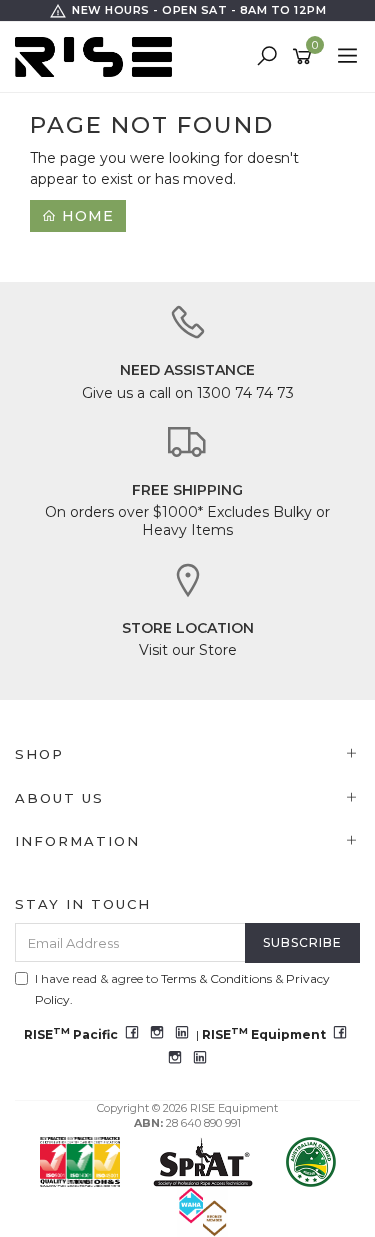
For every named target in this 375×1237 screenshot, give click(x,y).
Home (85, 216)
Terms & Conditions (216, 978)
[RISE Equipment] (98, 56)
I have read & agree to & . (182, 989)
